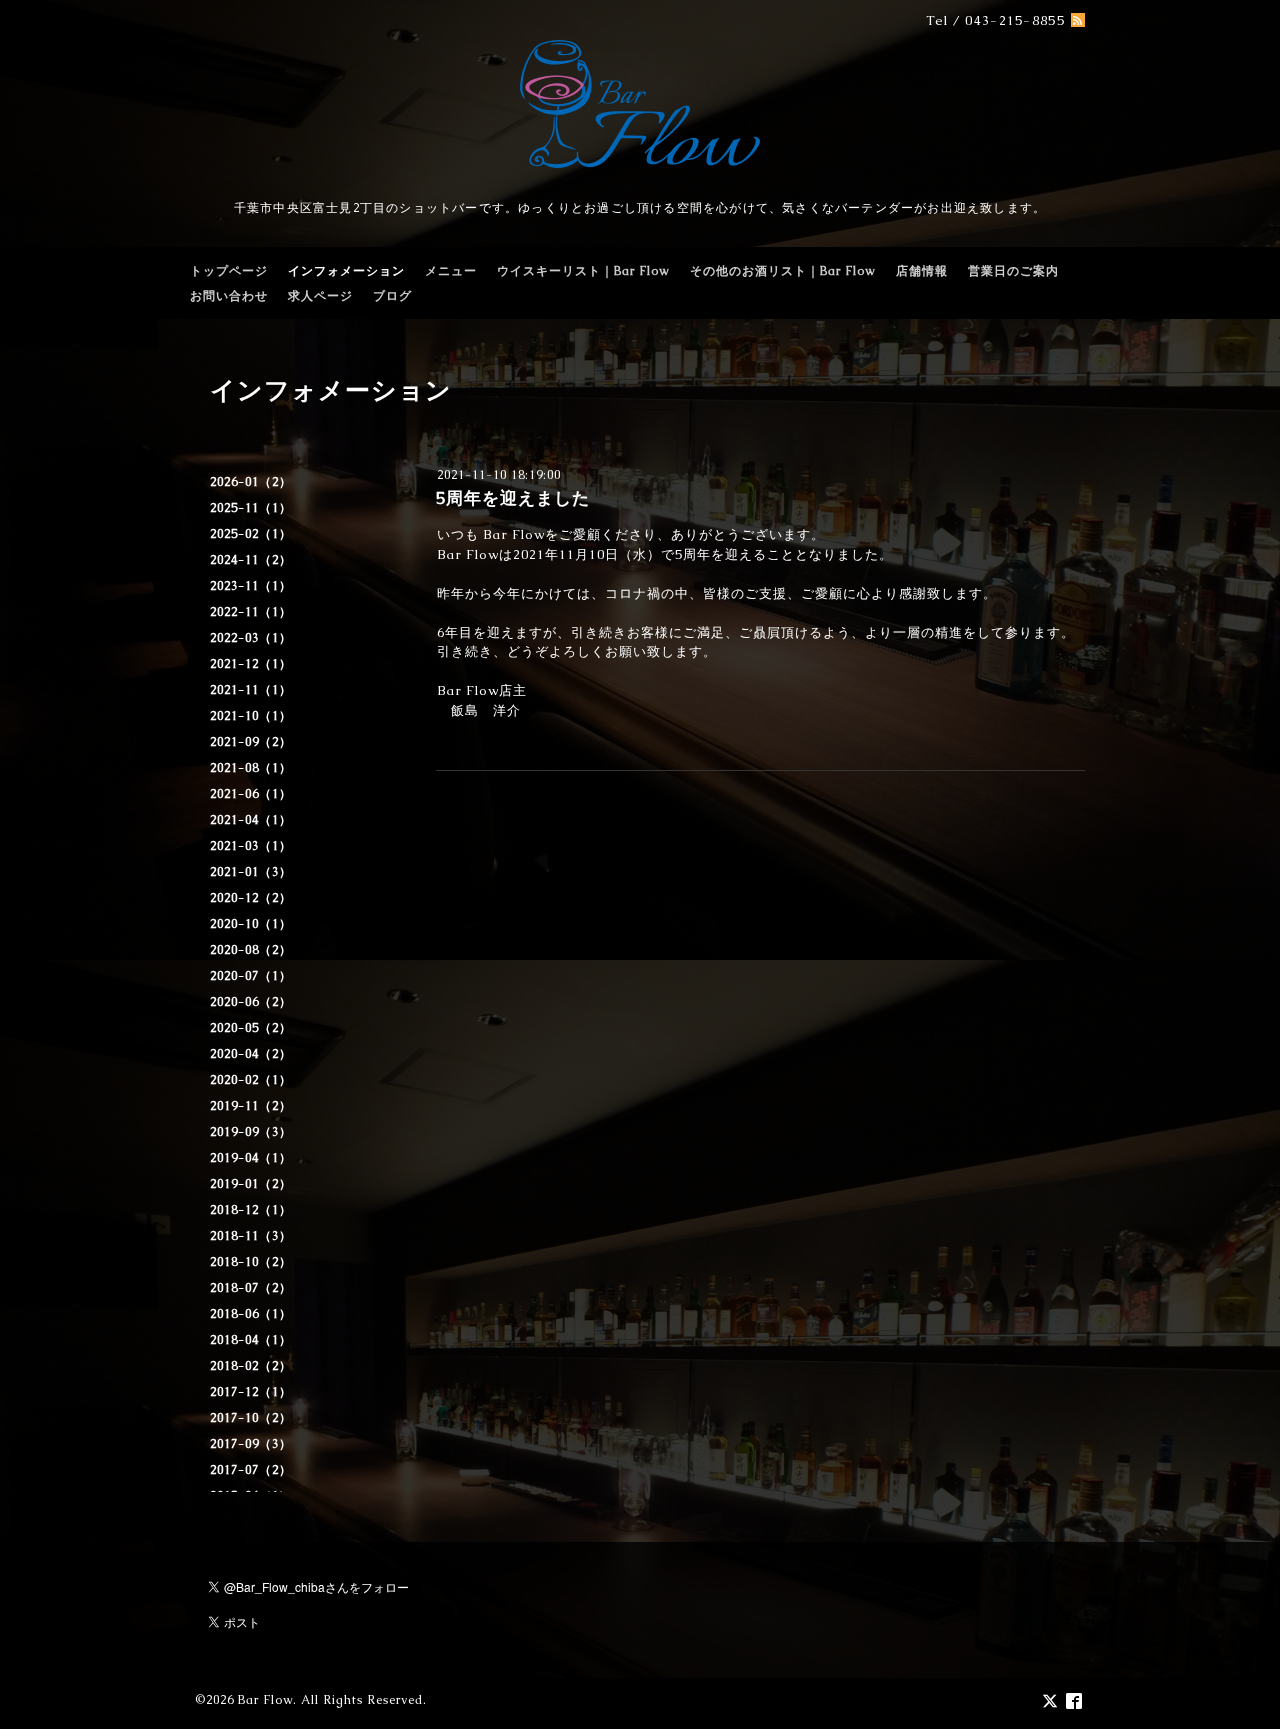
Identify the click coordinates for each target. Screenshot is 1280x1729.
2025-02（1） (251, 534)
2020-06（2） (251, 1002)
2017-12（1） (251, 1392)
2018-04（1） (251, 1340)
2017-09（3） (251, 1444)
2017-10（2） (251, 1418)
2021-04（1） (251, 820)
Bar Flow (265, 1700)
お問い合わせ (229, 296)
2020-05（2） (251, 1028)
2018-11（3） (251, 1236)
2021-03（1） (251, 846)
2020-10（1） (251, 924)
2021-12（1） (251, 664)
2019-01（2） (251, 1184)
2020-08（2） (251, 950)
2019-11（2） (251, 1106)
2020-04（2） (251, 1054)
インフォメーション (346, 271)
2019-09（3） (251, 1132)
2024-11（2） (251, 560)
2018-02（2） (251, 1366)
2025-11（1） (251, 508)
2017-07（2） (251, 1470)
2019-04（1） (251, 1158)
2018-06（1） (251, 1314)
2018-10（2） (251, 1262)
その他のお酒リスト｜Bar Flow (783, 271)
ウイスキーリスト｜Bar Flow (583, 271)
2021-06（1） (251, 794)
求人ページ (320, 296)
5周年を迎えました (513, 498)
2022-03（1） (251, 638)
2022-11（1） (251, 612)
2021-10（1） (251, 716)
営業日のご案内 (1013, 271)
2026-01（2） (251, 482)
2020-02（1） (251, 1080)
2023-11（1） (251, 586)
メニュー (451, 271)
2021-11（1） (251, 690)
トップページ (229, 271)
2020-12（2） (251, 898)
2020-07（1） (251, 976)
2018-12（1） (251, 1210)
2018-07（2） (251, 1288)
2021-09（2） (251, 742)
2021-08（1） (251, 768)
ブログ (392, 296)
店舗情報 (922, 271)
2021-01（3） (251, 872)
